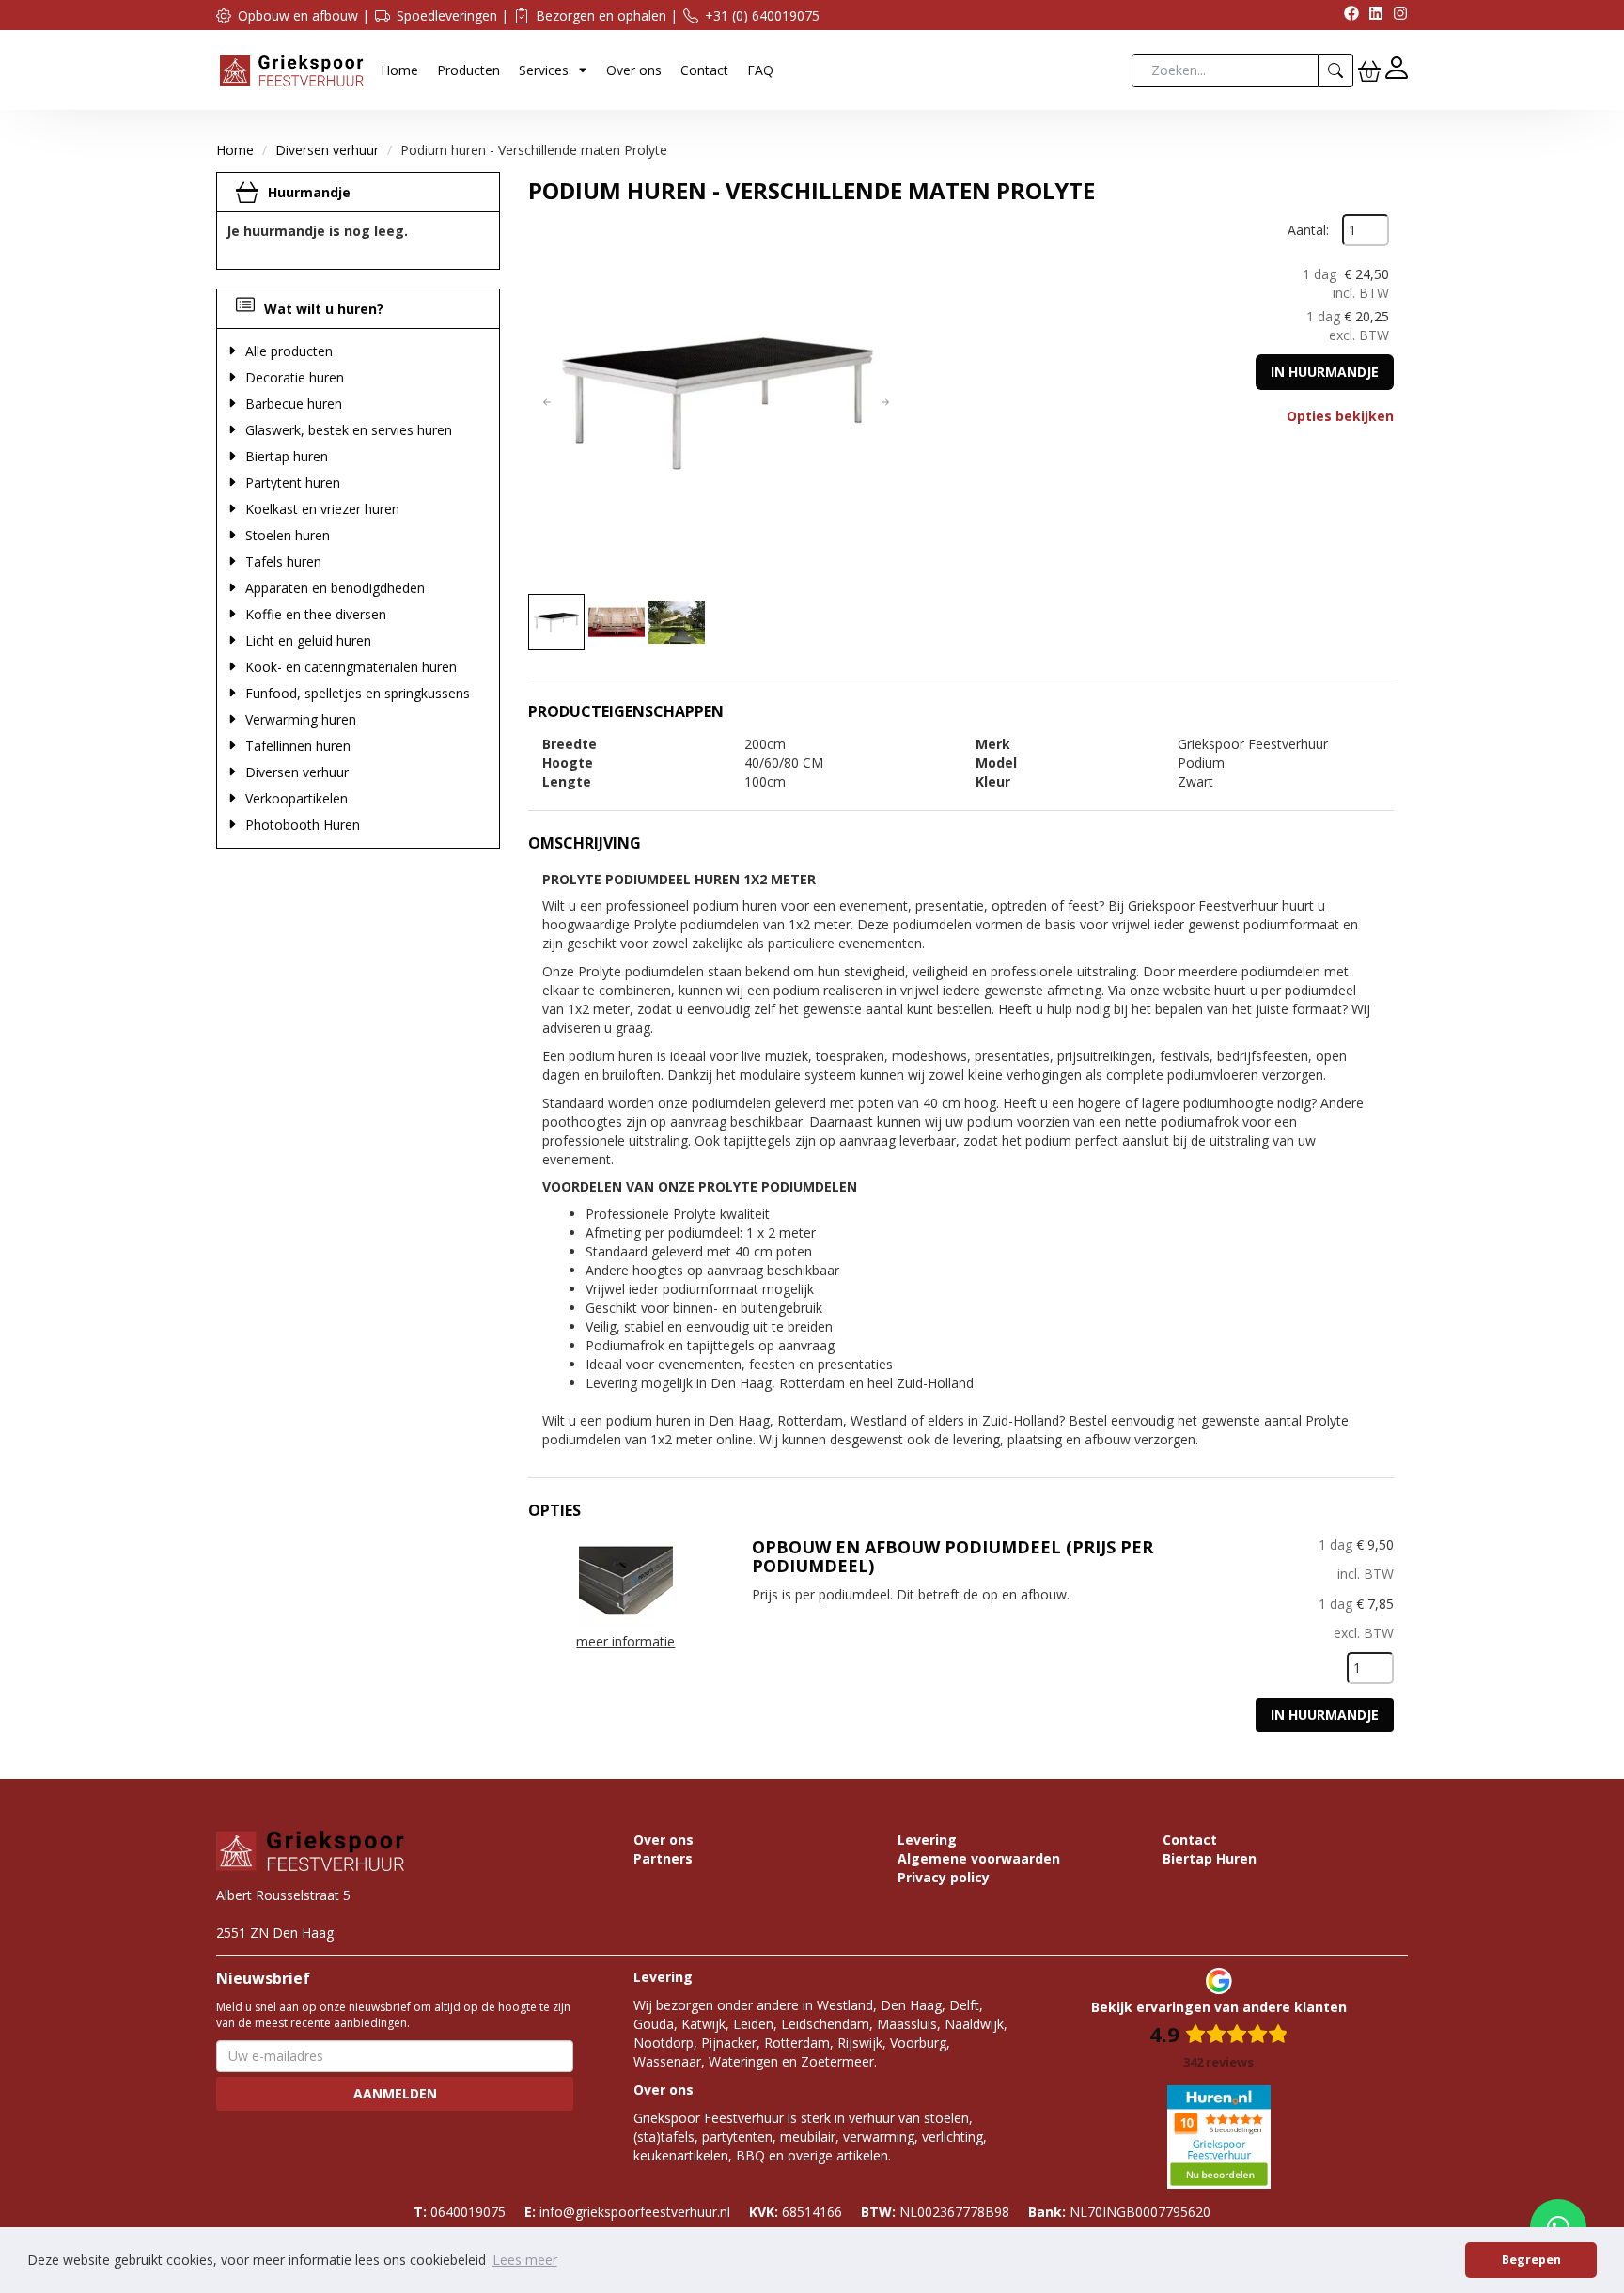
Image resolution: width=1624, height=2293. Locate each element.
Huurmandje (309, 192)
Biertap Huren (1210, 1858)
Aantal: (1308, 230)
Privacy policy (944, 1877)
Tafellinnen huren (298, 746)
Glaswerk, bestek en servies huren (349, 430)
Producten (468, 70)
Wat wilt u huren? (324, 309)
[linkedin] (1371, 16)
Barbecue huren (294, 404)
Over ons (634, 70)
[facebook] (1347, 16)
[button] (547, 402)
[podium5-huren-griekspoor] (716, 402)
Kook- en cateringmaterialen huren (351, 667)
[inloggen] (1397, 70)
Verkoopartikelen (297, 798)
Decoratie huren (295, 377)
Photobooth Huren (303, 825)
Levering (927, 1840)
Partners (663, 1858)
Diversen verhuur (327, 150)
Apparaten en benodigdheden (335, 588)
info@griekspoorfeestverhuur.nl (627, 2212)
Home (399, 70)
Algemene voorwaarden (979, 1858)
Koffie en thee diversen (316, 614)
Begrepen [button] (1531, 2260)
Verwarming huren (301, 719)
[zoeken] (1336, 70)
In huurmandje (1325, 372)
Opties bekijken (1340, 416)
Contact (704, 70)
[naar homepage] (291, 69)
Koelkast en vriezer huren (322, 509)
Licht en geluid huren (308, 640)
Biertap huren (287, 456)
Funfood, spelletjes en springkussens (358, 693)
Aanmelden (395, 2093)
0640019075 (460, 2212)
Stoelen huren (288, 535)
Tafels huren (283, 562)
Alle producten (289, 351)
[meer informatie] (626, 1579)
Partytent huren (293, 483)
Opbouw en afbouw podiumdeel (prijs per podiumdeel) (953, 1556)
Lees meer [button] (525, 2260)
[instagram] (1396, 16)
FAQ (760, 70)
